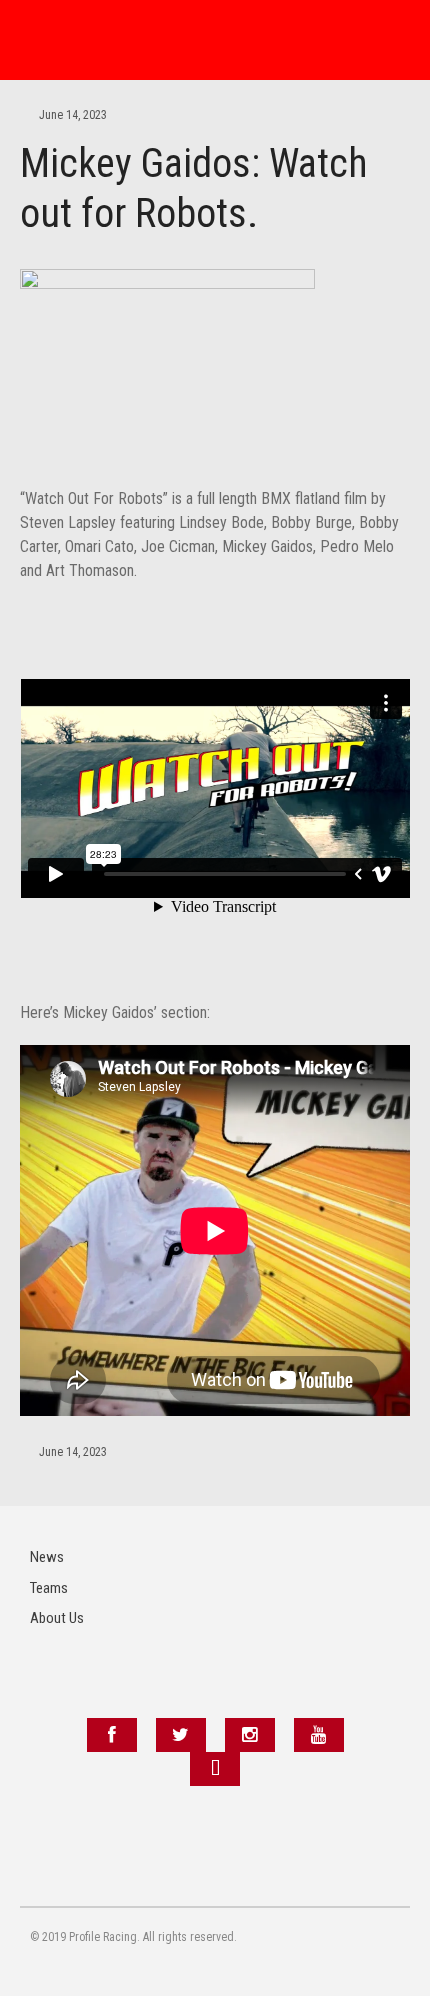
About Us (57, 1618)
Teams (49, 1588)
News (47, 1557)
